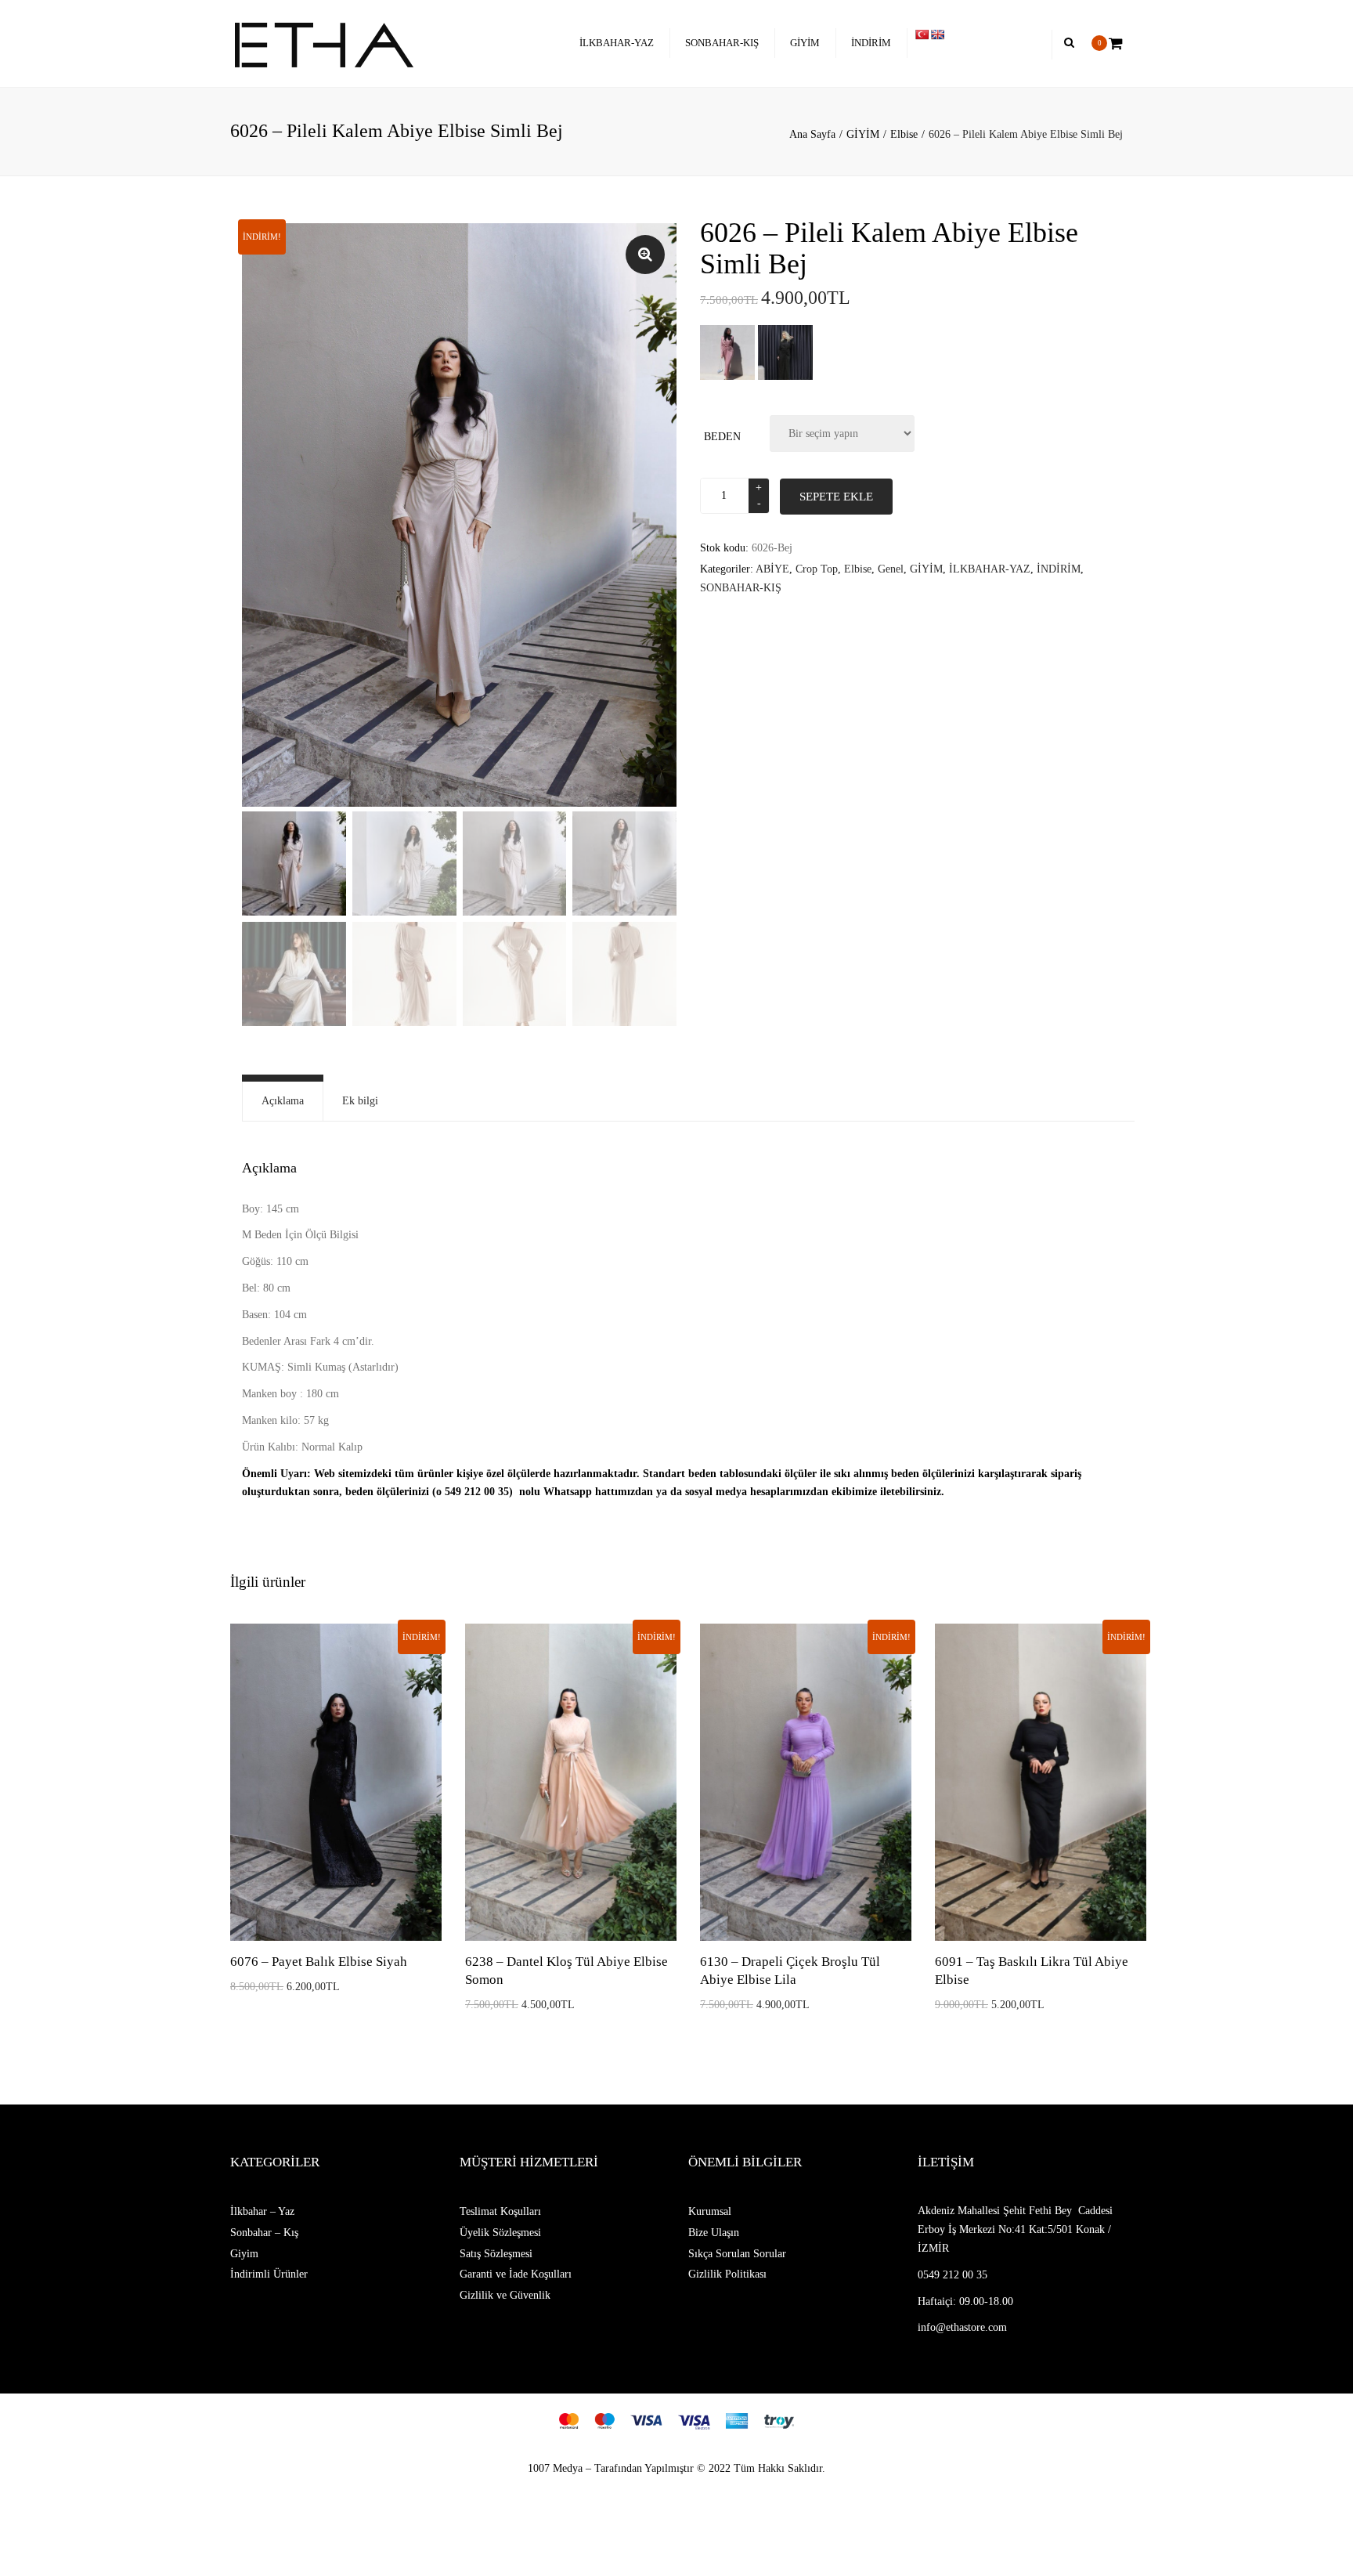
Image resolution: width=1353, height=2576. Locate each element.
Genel (891, 569)
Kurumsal (710, 2211)
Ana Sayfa (812, 134)
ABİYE (772, 569)
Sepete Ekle (836, 497)
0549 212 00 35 (953, 2275)
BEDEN (722, 437)
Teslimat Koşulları (500, 2211)
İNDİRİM (871, 43)
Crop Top (817, 569)
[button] (645, 255)
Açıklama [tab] (283, 1101)
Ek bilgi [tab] (360, 1101)
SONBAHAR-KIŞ (722, 43)
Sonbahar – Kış (264, 2233)
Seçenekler (336, 1784)
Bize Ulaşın (714, 2233)
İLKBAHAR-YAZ (617, 43)
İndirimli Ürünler (269, 2274)
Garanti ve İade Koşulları (516, 2274)
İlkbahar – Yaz (262, 2211)
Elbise (904, 134)
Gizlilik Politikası (727, 2274)
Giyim (244, 2254)
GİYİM (805, 43)
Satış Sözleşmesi (496, 2254)
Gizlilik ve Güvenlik (505, 2295)
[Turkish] (922, 34)
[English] (937, 34)
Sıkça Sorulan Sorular (737, 2254)
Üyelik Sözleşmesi (500, 2233)
